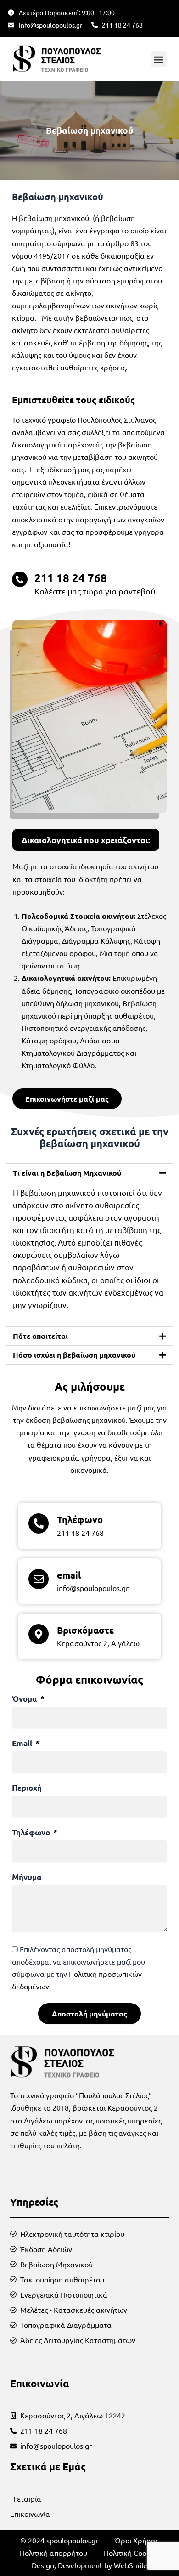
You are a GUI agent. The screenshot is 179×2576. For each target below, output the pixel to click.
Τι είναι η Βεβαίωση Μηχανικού (67, 1173)
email (69, 1575)
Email (23, 1744)
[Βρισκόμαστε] (39, 1634)
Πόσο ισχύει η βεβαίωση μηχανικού (74, 1355)
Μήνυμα (27, 1877)
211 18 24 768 (71, 578)
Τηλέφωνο (80, 1519)
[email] (39, 1579)
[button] (159, 59)
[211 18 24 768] (20, 579)
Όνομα (25, 1699)
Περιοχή (27, 1788)
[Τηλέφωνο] (39, 1523)
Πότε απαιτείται (40, 1336)
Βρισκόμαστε (85, 1630)
